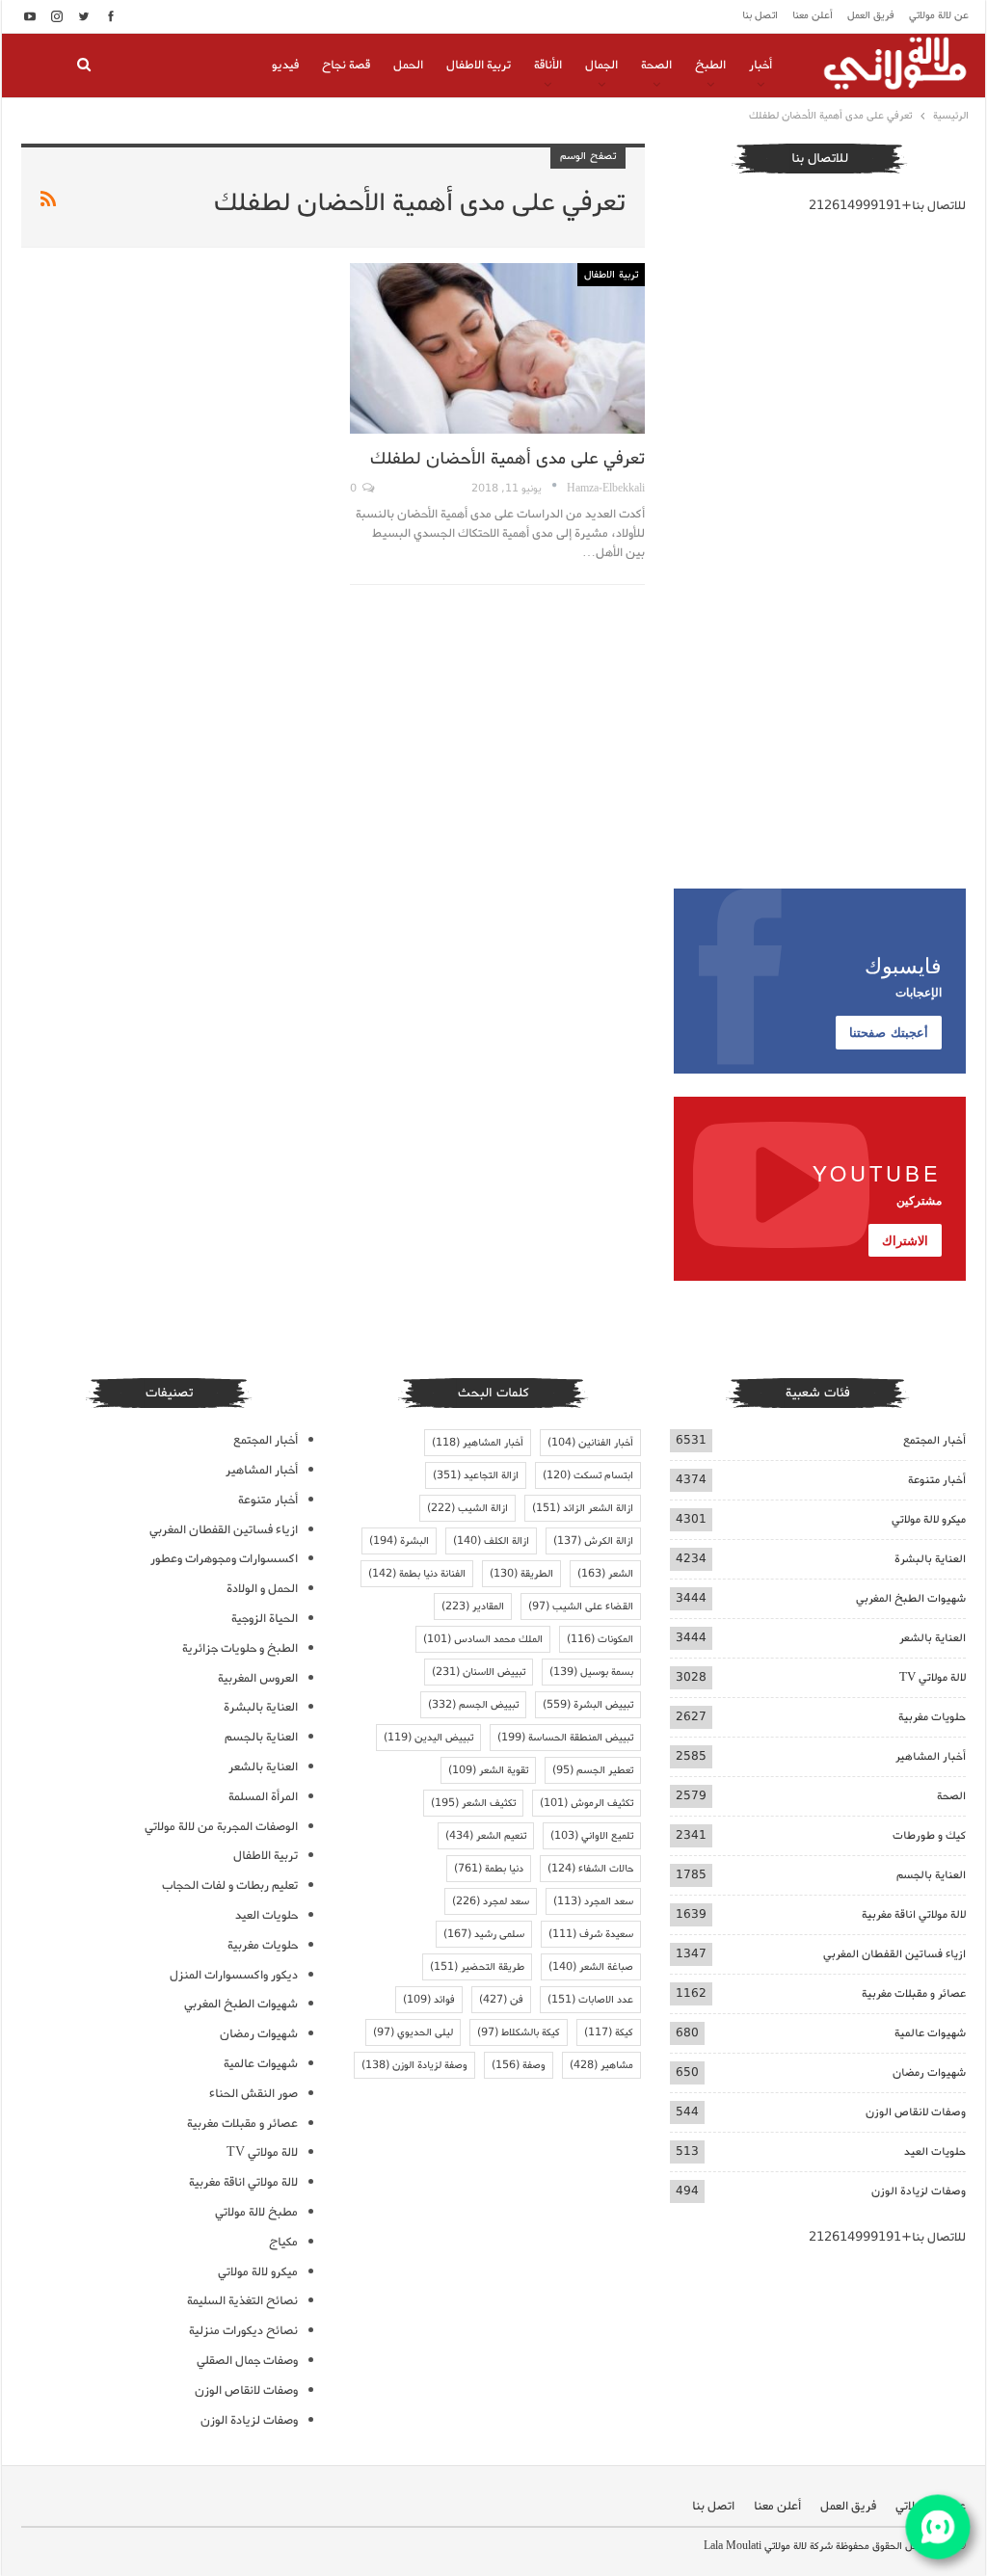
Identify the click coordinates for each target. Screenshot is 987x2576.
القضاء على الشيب (581, 1607)
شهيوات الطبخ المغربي (911, 1598)
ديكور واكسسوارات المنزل (234, 1975)
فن (501, 2000)
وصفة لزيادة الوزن (414, 2065)
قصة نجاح (346, 65)
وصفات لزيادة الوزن (919, 2191)
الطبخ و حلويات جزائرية (240, 1648)
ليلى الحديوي (413, 2032)
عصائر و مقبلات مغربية (914, 1993)
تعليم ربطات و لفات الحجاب (230, 1886)
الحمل (408, 65)
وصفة (519, 2065)
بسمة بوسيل (591, 1672)
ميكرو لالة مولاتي (929, 1519)
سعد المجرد (593, 1901)
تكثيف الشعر (473, 1803)
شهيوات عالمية (930, 2033)
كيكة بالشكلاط (519, 2032)
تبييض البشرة (588, 1705)
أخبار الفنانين (590, 1443)
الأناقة (548, 65)
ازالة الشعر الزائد (583, 1508)
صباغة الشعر (591, 1967)
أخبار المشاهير (931, 1756)
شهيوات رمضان (929, 2072)
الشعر (605, 1574)
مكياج (283, 2242)
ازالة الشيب (467, 1508)
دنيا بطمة (489, 1869)
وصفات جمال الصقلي (247, 2361)
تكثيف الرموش (587, 1803)
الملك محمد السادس (483, 1639)
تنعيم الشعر (486, 1836)
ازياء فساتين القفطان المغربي (894, 1954)
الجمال (601, 65)
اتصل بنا (760, 15)
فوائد (429, 2000)
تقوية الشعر (488, 1770)
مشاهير (601, 2065)
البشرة (399, 1541)
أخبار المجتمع (934, 1440)
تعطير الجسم (593, 1770)
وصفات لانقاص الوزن (916, 2112)
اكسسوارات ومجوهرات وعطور (224, 1559)
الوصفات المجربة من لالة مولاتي (221, 1827)
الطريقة (521, 1574)
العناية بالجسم (931, 1875)
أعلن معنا (813, 15)
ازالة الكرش (593, 1541)
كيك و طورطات (929, 1835)
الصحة (656, 65)
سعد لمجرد (491, 1901)
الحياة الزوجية (265, 1619)
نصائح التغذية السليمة (242, 2301)
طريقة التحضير (477, 1967)
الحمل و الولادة (262, 1589)
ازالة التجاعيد (476, 1475)
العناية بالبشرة (930, 1559)
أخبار (760, 65)
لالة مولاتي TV (933, 1677)
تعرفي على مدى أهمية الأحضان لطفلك (507, 459)
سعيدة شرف (591, 1934)
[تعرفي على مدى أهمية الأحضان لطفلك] (497, 348)
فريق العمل (871, 15)
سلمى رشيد (484, 1934)
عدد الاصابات (590, 2000)
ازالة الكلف (491, 1541)
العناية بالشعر (933, 1638)
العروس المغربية (258, 1678)
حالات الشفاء (590, 1869)
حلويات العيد (935, 2151)
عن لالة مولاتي (939, 15)
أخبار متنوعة (937, 1480)
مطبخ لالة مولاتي (256, 2212)
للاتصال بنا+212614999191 (887, 206)
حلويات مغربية (932, 1717)
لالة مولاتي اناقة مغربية (914, 1914)
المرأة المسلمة (263, 1797)
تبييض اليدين (428, 1738)
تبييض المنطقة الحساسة (565, 1738)
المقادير (473, 1607)
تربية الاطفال (479, 65)
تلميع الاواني (592, 1836)
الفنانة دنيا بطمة (417, 1574)
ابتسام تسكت (588, 1475)
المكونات (600, 1639)
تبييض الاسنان (479, 1672)
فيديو (285, 65)
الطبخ (710, 65)
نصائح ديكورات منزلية (243, 2331)
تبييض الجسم (473, 1705)
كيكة (609, 2032)
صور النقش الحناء (253, 2094)
